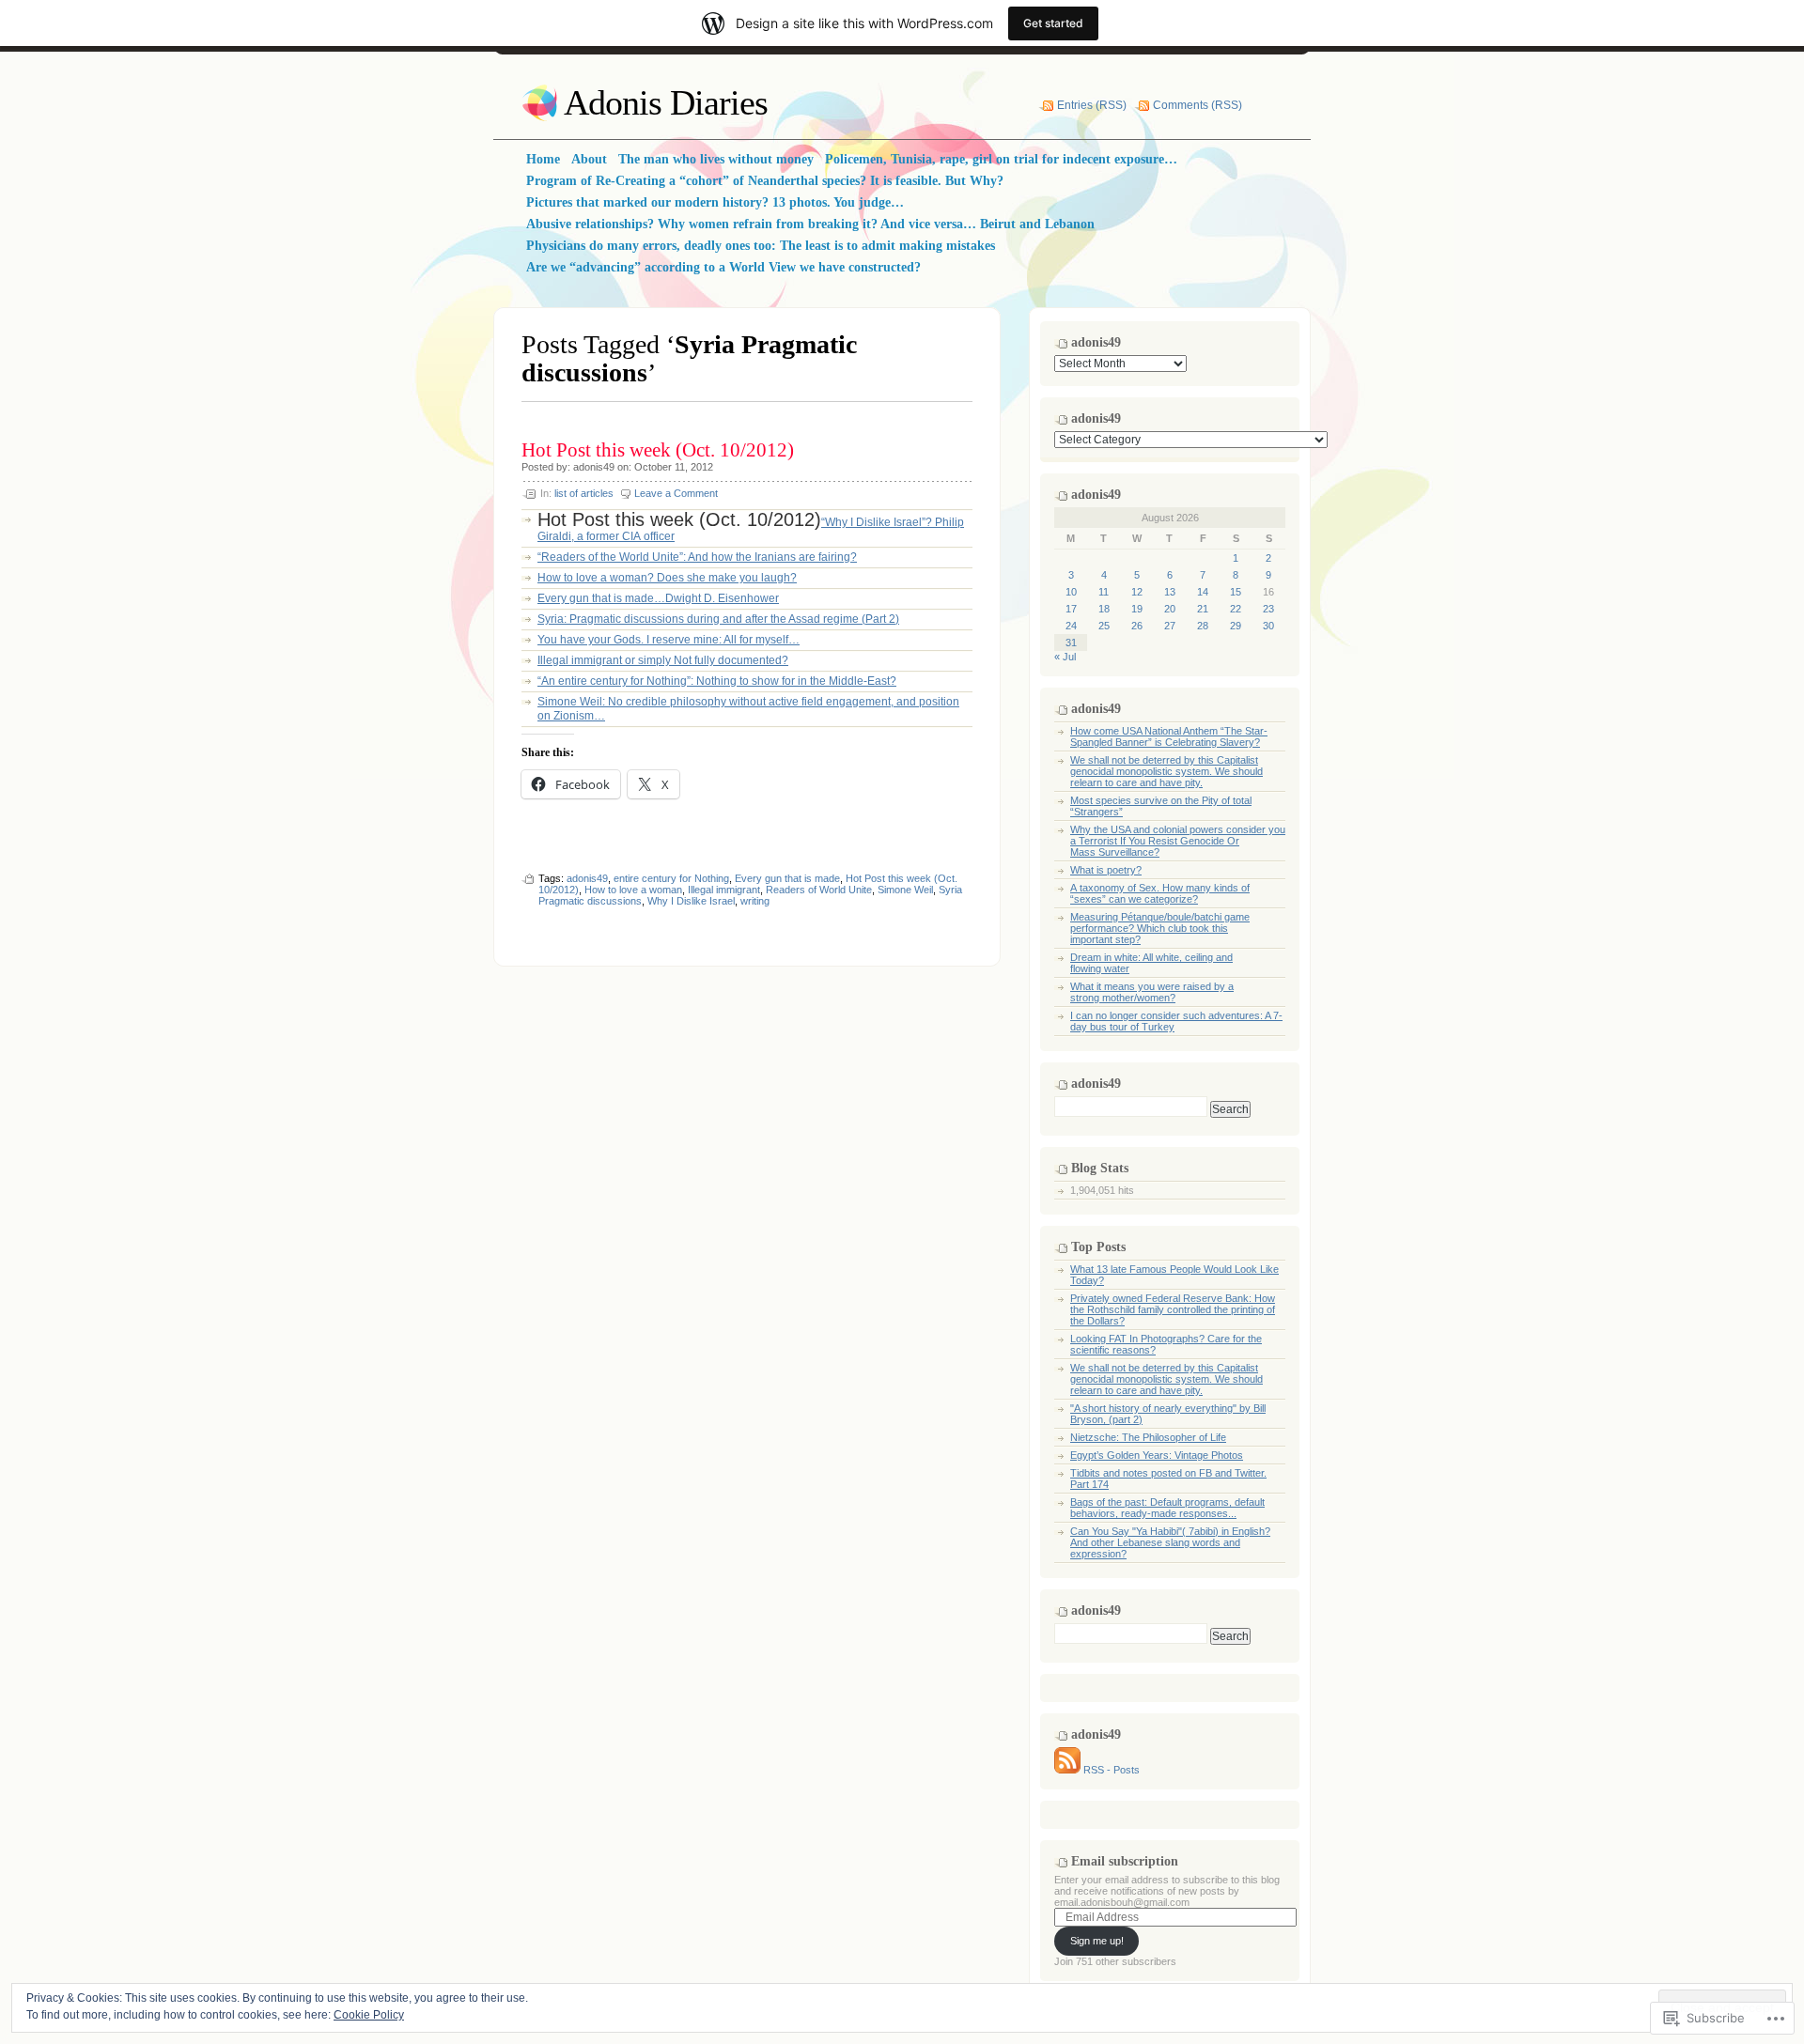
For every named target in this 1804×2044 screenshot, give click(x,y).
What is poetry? (1106, 870)
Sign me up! (1097, 1941)
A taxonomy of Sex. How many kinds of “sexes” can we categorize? (1160, 893)
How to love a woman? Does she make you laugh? (667, 578)
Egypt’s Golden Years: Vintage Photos (1157, 1455)
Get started (1053, 23)
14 (1203, 592)
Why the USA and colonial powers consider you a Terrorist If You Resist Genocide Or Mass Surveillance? (1178, 841)
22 (1236, 609)
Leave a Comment (676, 493)
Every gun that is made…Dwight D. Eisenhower (658, 598)
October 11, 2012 (674, 467)
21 (1203, 609)
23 (1268, 609)
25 (1104, 626)
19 (1137, 609)
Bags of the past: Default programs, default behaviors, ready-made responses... (1167, 1508)
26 (1137, 626)
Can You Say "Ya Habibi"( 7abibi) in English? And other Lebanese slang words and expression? (1170, 1542)
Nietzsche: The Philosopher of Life (1148, 1437)
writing (755, 901)
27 (1170, 626)
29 (1236, 626)
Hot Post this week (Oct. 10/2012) (658, 450)
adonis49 (594, 467)
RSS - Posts (1112, 1770)
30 (1268, 626)
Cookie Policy (369, 2015)
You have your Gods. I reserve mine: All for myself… (669, 640)
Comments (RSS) (1197, 105)
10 (1071, 592)
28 (1203, 626)
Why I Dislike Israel (691, 901)
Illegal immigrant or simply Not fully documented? (663, 660)
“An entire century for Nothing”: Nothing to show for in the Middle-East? (717, 681)
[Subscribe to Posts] (1067, 1770)
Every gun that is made (787, 878)
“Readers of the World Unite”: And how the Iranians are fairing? (697, 557)
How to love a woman (633, 890)
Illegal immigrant (724, 890)
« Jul (1065, 657)
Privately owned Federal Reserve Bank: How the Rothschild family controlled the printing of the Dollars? (1173, 1309)
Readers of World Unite (819, 890)
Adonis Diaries (666, 102)
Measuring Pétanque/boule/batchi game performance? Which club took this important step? (1160, 928)
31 (1071, 643)
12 (1137, 592)
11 (1104, 592)
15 (1236, 592)
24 (1071, 626)
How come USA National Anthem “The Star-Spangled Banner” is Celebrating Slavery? (1169, 736)
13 (1170, 592)
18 (1104, 609)
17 (1071, 609)
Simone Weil (905, 890)
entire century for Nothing (671, 878)
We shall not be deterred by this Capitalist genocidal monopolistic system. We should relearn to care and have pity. (1166, 771)
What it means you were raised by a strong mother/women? (1152, 992)
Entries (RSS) (1092, 105)
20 (1170, 609)
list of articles (584, 493)
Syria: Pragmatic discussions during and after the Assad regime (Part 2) (718, 619)
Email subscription (1125, 1861)
